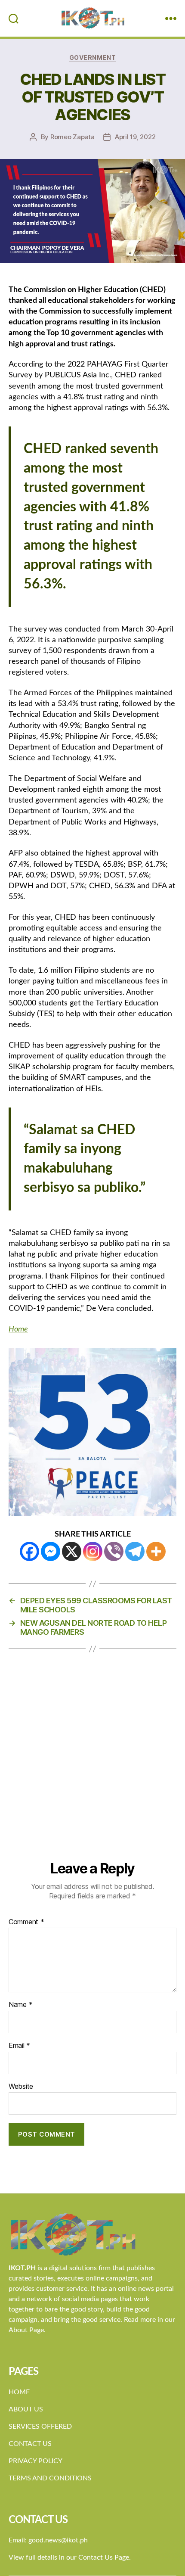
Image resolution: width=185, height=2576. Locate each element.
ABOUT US (26, 2409)
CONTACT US (30, 2444)
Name (20, 2005)
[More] (156, 1551)
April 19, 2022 (135, 137)
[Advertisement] (92, 1763)
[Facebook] (29, 1551)
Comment (26, 1922)
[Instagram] (93, 1551)
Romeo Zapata (72, 137)
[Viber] (114, 1551)
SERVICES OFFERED (40, 2427)
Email (19, 2046)
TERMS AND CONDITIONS (50, 2478)
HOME (19, 2392)
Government (92, 58)
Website (21, 2087)
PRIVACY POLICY (35, 2461)
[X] (72, 1551)
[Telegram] (135, 1551)
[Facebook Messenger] (51, 1551)
